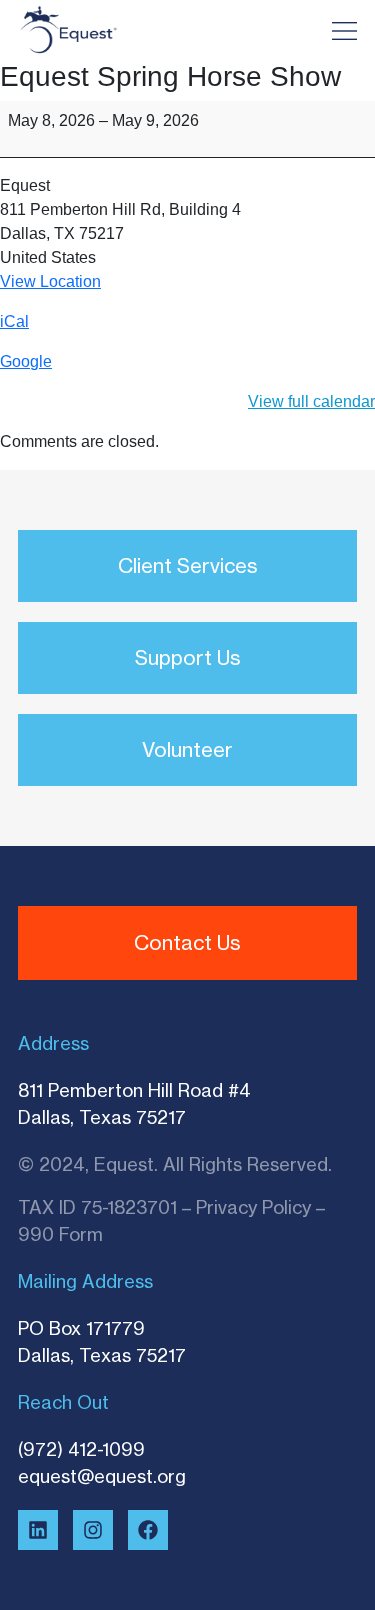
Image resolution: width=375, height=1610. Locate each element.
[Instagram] (93, 1530)
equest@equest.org (102, 1476)
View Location (50, 281)
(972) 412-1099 (81, 1449)
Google (26, 361)
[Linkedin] (38, 1530)
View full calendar (311, 401)
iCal (14, 321)
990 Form (60, 1234)
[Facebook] (148, 1530)
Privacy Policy (253, 1207)
